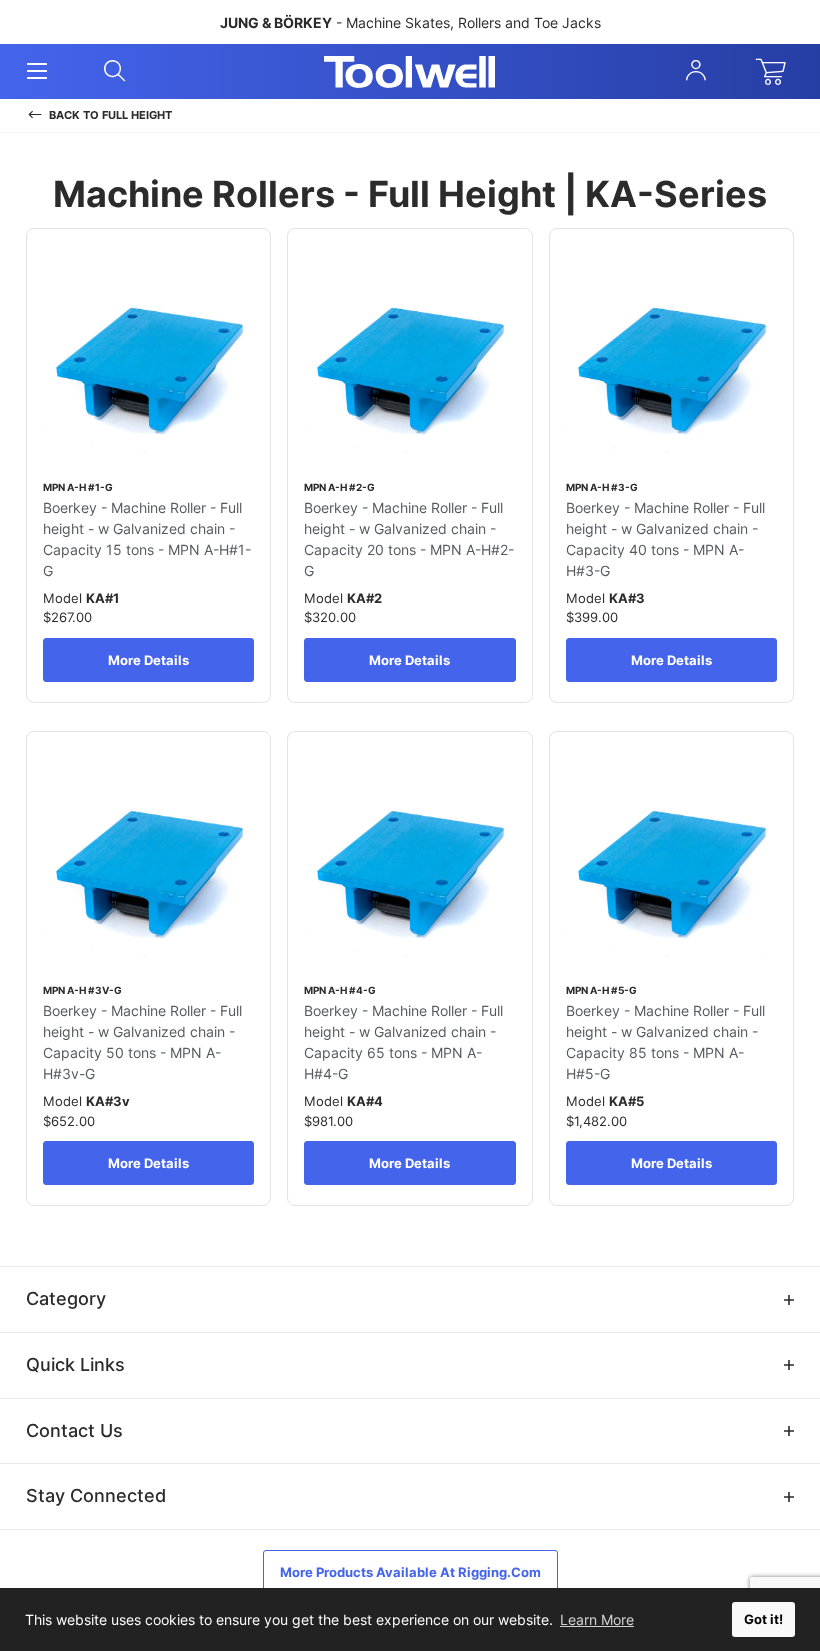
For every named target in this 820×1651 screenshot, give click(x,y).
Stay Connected (96, 1495)
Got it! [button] (763, 1619)
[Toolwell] (409, 72)
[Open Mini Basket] (775, 72)
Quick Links (75, 1364)
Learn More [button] (597, 1619)
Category (66, 1298)
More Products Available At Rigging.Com (410, 1572)
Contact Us (74, 1430)
